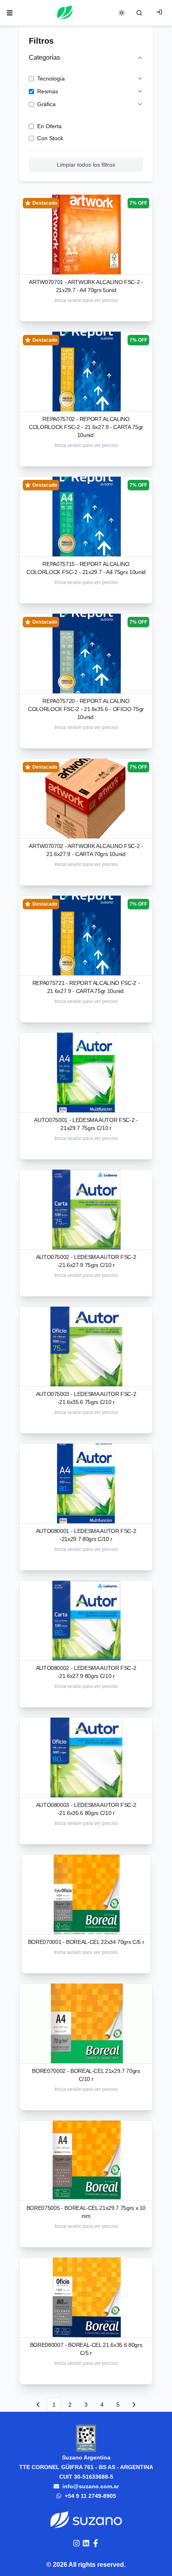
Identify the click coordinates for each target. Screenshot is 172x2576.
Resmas (48, 91)
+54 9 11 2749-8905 (90, 2496)
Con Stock (50, 138)
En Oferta (49, 126)
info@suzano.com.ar (91, 2486)
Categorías (44, 57)
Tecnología (51, 79)
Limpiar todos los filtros (86, 165)
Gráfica (46, 104)
